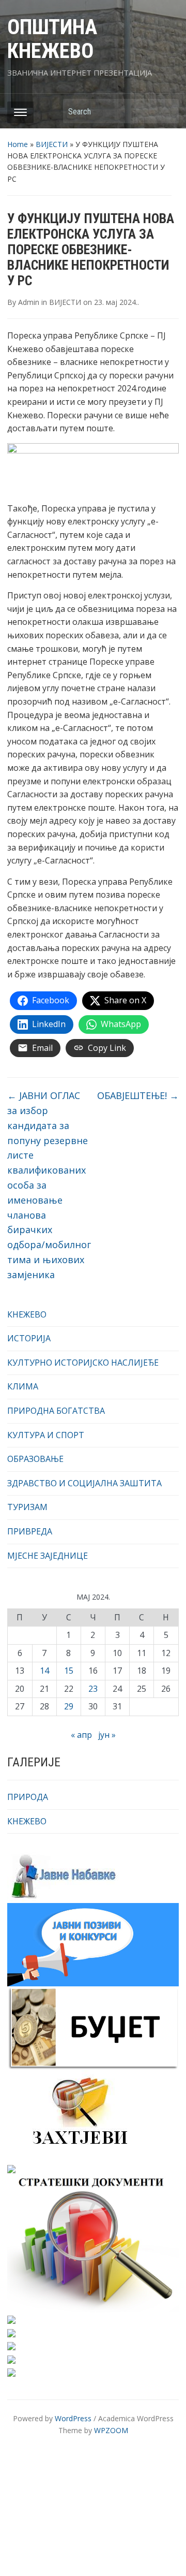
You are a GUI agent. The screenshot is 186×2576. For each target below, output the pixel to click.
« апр (81, 1735)
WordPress (73, 2418)
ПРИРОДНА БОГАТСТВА (56, 1411)
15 (69, 1671)
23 (93, 1689)
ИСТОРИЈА (29, 1338)
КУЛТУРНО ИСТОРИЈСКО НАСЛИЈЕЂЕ (83, 1363)
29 (69, 1706)
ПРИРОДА (28, 1797)
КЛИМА (23, 1386)
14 (44, 1671)
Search (166, 111)
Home (18, 144)
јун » (107, 1735)
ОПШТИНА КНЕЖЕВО (52, 39)
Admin (29, 302)
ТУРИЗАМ (27, 1507)
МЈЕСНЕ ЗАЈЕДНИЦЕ (48, 1556)
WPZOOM (111, 2430)
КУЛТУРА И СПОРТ (46, 1435)
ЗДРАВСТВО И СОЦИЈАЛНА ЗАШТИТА (84, 1483)
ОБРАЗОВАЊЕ (35, 1459)
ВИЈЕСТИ (52, 144)
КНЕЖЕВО (27, 1314)
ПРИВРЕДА (30, 1531)
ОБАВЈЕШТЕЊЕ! (138, 1095)
